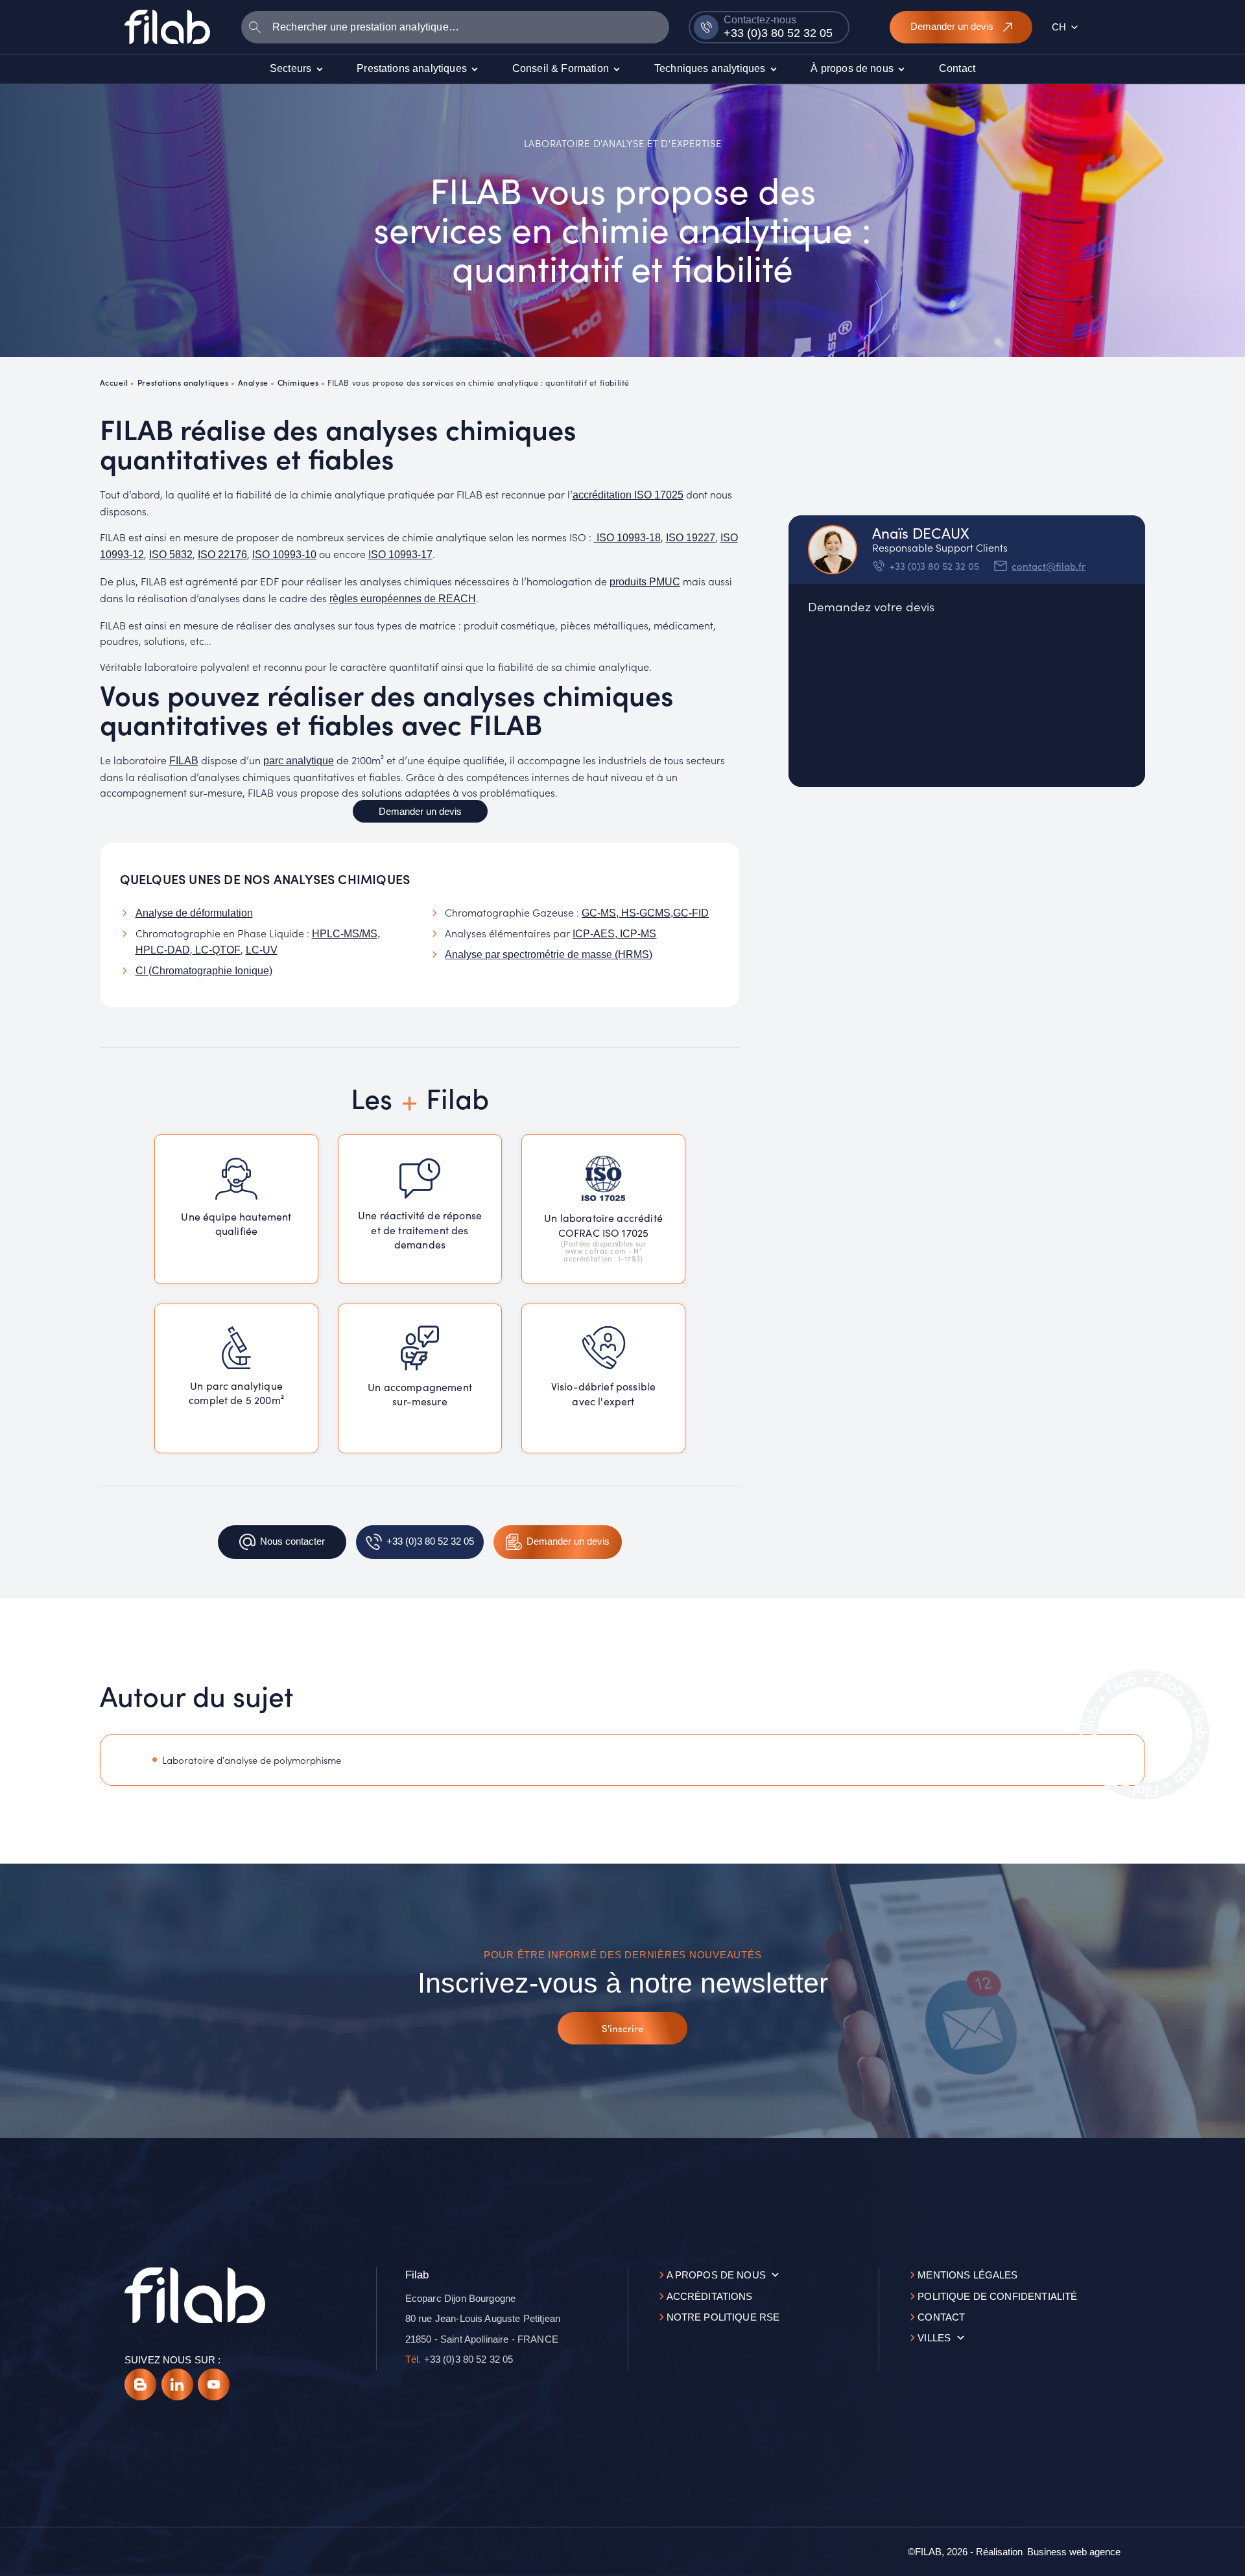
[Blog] (140, 2384)
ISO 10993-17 (400, 555)
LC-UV (262, 950)
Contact (941, 2317)
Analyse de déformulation (194, 913)
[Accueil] (167, 27)
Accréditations (710, 2296)
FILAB (184, 761)
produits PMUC (645, 582)
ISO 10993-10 (284, 555)
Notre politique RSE (723, 2317)
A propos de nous (716, 2275)
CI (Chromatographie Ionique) (204, 971)
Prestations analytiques (183, 382)
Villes (934, 2338)
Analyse (253, 382)
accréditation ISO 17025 (628, 495)
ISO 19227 (691, 538)
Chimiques (298, 382)
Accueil (114, 382)
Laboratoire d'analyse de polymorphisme (252, 1760)
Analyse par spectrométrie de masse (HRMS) (549, 954)
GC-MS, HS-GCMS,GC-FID (645, 913)
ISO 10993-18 (627, 538)
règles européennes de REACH (403, 599)
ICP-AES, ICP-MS (614, 934)
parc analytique (299, 761)
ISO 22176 (222, 555)
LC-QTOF (217, 950)
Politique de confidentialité (997, 2296)
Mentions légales (967, 2275)
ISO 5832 (171, 555)
